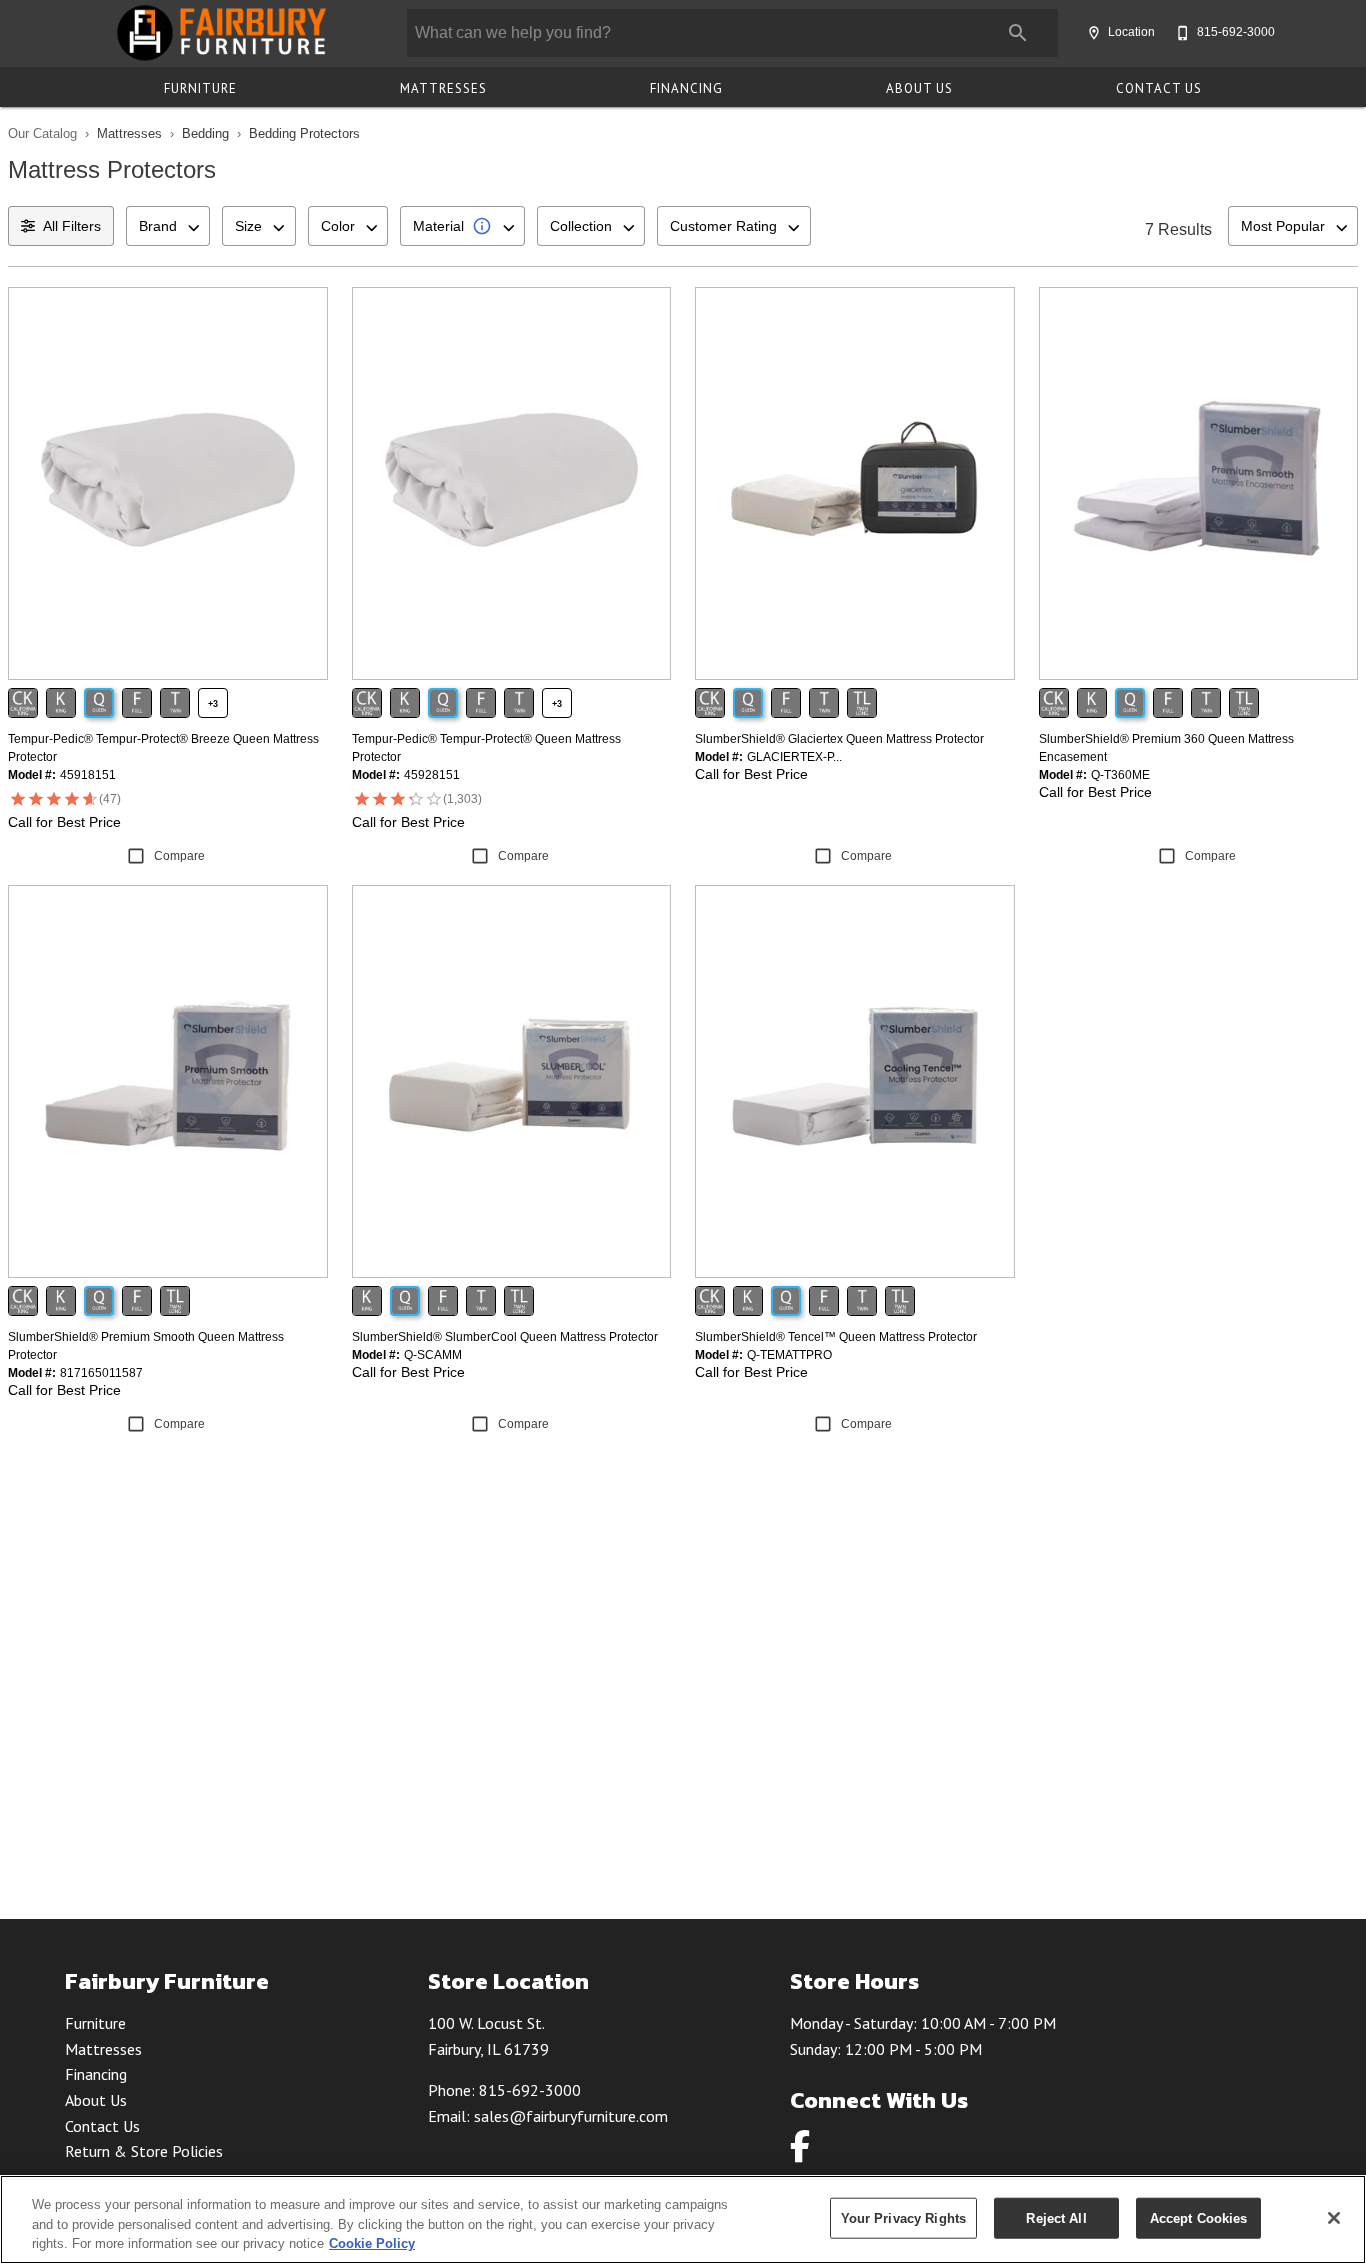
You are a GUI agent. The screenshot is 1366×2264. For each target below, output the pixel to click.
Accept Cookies (1199, 2217)
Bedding (205, 133)
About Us (919, 88)
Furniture (200, 88)
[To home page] (220, 33)
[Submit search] (1018, 33)
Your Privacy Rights (903, 2217)
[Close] (1334, 2218)
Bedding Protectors (304, 133)
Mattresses (443, 88)
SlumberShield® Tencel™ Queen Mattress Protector (836, 1337)
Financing (686, 88)
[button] (1094, 33)
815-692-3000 (530, 2090)
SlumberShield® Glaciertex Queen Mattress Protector (839, 739)
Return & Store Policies (144, 2151)
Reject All (1056, 2217)
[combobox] (168, 226)
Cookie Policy (372, 2243)
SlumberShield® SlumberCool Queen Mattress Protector (505, 1337)
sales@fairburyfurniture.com (571, 2116)
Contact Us (1159, 88)
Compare (179, 856)
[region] (683, 2219)
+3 (213, 704)
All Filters (72, 226)
